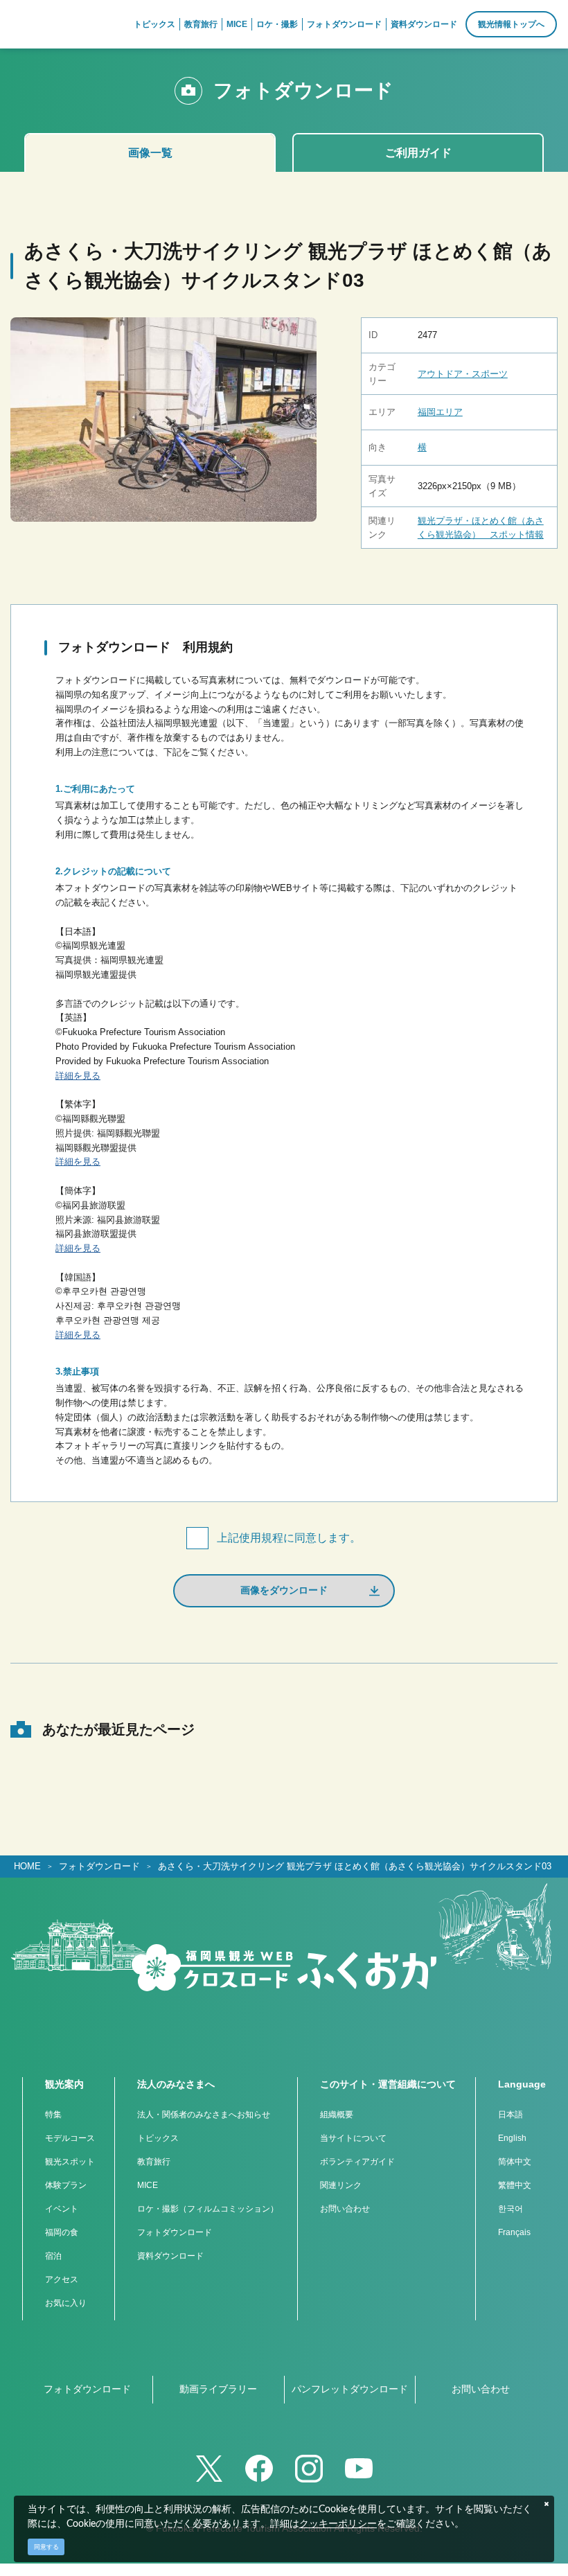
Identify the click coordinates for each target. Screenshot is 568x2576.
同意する (46, 2547)
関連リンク (341, 2185)
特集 (53, 2115)
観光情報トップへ (511, 24)
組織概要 (337, 2115)
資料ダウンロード (170, 2256)
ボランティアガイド (357, 2162)
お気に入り (66, 2303)
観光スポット (70, 2162)
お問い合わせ (345, 2209)
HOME (27, 1866)
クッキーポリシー (338, 2524)
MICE (148, 2185)
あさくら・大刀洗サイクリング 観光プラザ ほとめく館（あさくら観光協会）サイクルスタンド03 (355, 1866)
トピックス (158, 2138)
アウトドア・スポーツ (463, 374)
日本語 (511, 2115)
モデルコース (70, 2138)
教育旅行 (154, 2162)
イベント (62, 2209)
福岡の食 (62, 2232)
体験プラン (66, 2185)
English (512, 2138)
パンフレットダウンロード (350, 2389)
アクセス (62, 2279)
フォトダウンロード (99, 1866)
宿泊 (53, 2256)
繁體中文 (515, 2185)
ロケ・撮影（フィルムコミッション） (208, 2209)
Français (514, 2232)
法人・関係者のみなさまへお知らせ (204, 2115)
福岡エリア (440, 412)
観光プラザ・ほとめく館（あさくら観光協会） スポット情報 (481, 528)
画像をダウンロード (284, 1590)
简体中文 (515, 2162)
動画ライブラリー (218, 2389)
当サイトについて (353, 2138)
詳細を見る (78, 1076)
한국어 (511, 2209)
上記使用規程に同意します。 (289, 1538)
